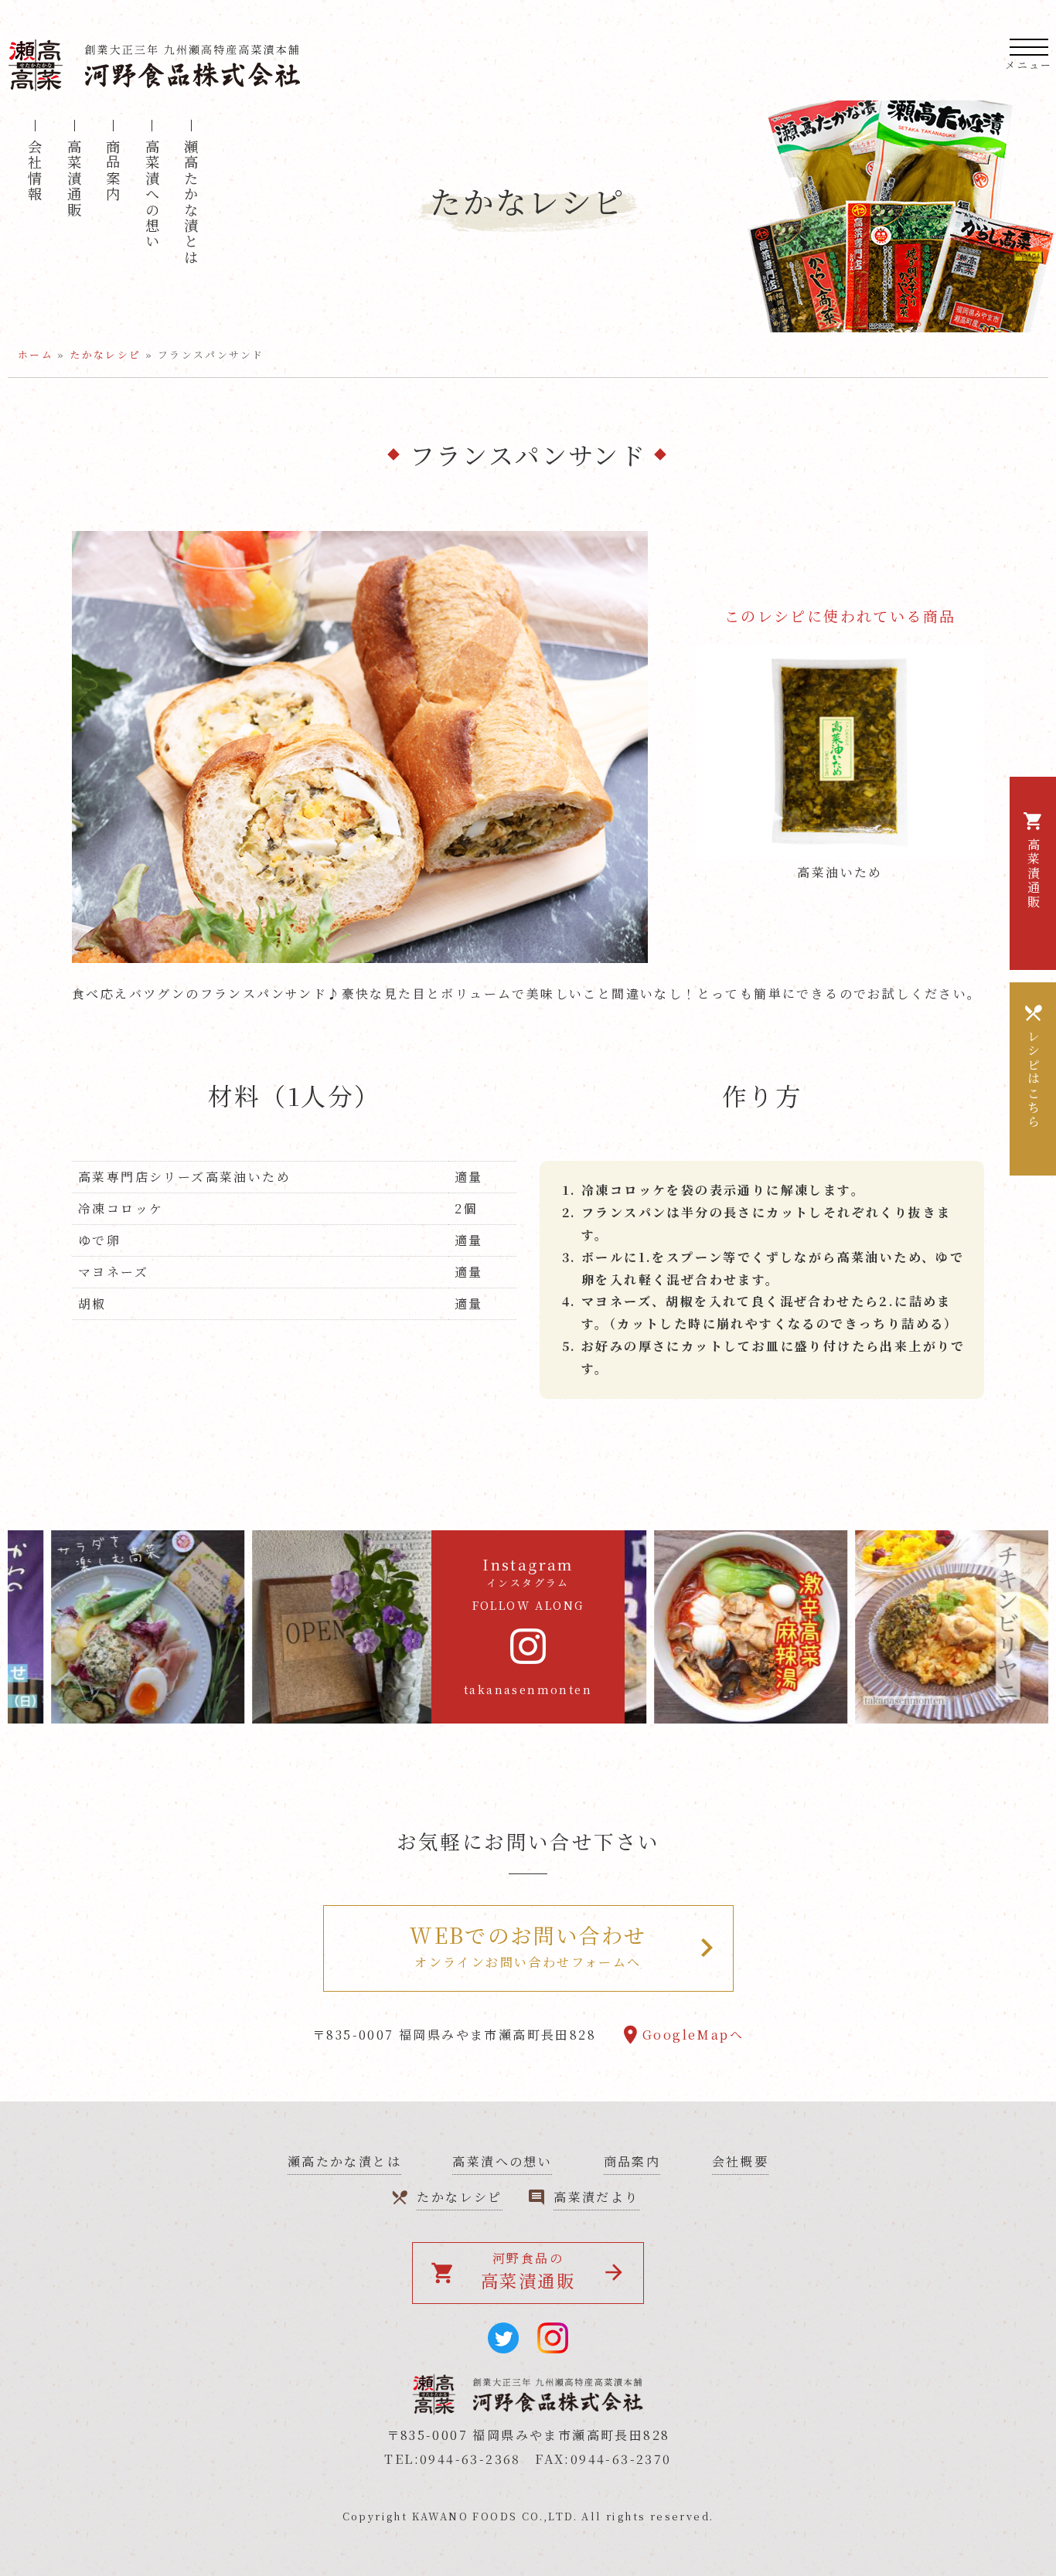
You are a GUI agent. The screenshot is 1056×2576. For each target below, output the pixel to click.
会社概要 (741, 2161)
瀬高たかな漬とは (191, 202)
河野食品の (503, 2271)
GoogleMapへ (693, 2035)
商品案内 (113, 171)
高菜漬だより (596, 2197)
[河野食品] (155, 47)
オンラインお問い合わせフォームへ (528, 1945)
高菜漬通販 (74, 179)
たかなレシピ (105, 354)
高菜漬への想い (502, 2161)
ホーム (36, 354)
